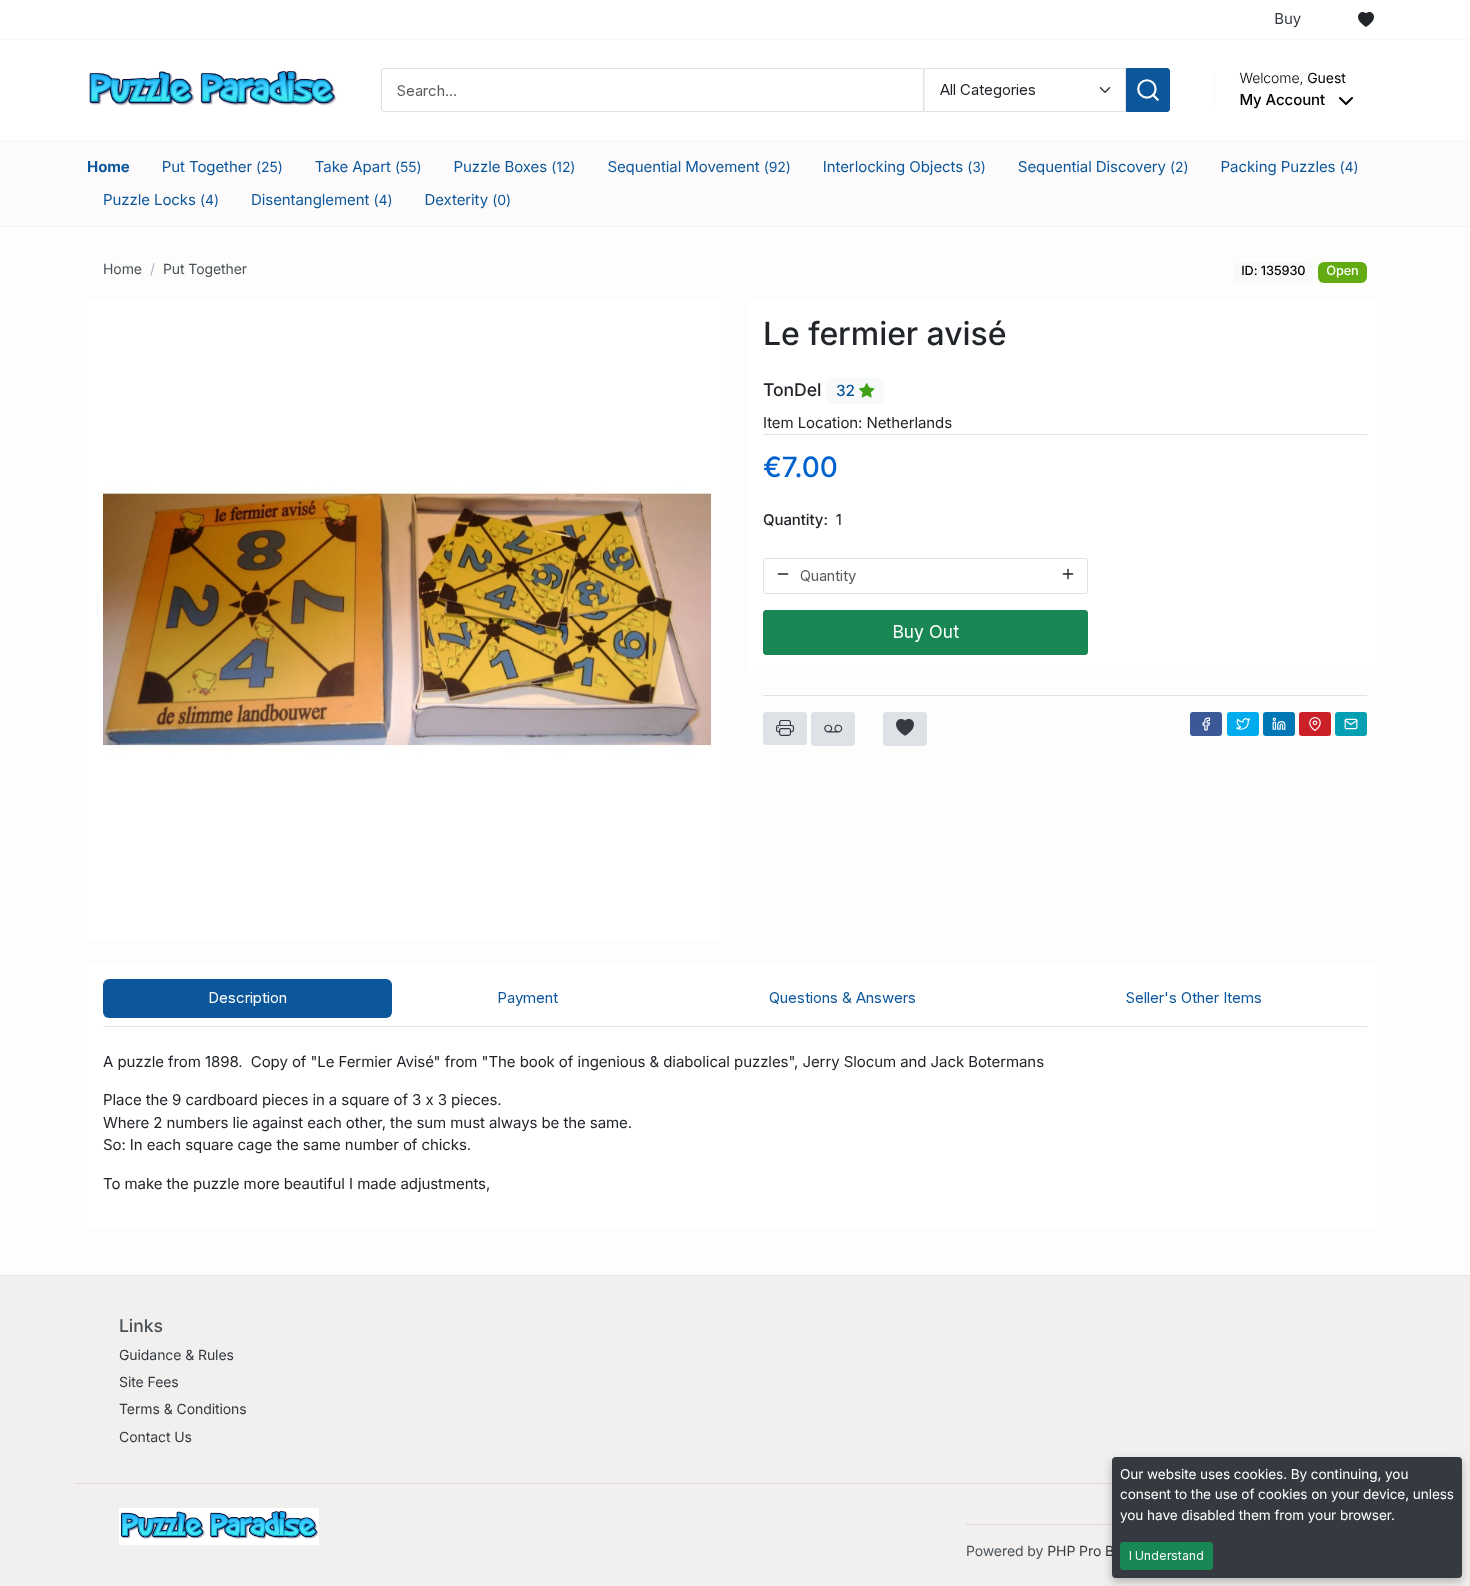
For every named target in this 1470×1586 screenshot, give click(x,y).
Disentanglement (321, 199)
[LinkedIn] (1279, 724)
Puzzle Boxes (514, 166)
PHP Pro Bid (1086, 1551)
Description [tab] (247, 997)
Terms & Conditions (183, 1409)
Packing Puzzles (1290, 166)
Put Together (222, 166)
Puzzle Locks (161, 199)
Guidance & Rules (176, 1355)
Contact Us (155, 1437)
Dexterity (467, 199)
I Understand (1166, 1555)
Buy (1287, 18)
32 (847, 390)
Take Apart (368, 166)
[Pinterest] (1315, 724)
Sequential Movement (698, 166)
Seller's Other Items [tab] (1194, 997)
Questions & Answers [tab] (842, 997)
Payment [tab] (527, 997)
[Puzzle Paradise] (212, 88)
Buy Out (925, 631)
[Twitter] (1243, 724)
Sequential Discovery (1103, 166)
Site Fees (149, 1382)
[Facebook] (1206, 724)
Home (108, 166)
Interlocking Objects (904, 166)
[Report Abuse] (833, 729)
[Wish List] (1366, 20)
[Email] (1351, 724)
